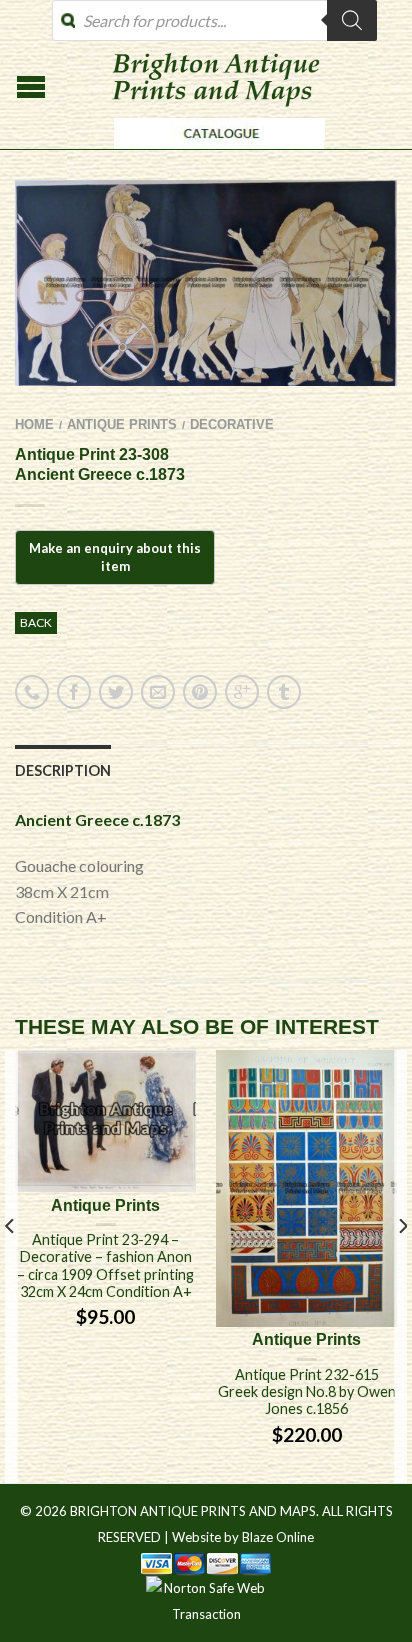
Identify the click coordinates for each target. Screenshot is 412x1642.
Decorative (232, 424)
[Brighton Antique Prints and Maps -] (214, 154)
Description (63, 770)
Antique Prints (122, 424)
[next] (401, 1267)
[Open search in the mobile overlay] (214, 20)
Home (34, 424)
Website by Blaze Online (243, 1537)
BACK (36, 622)
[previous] (10, 1267)
